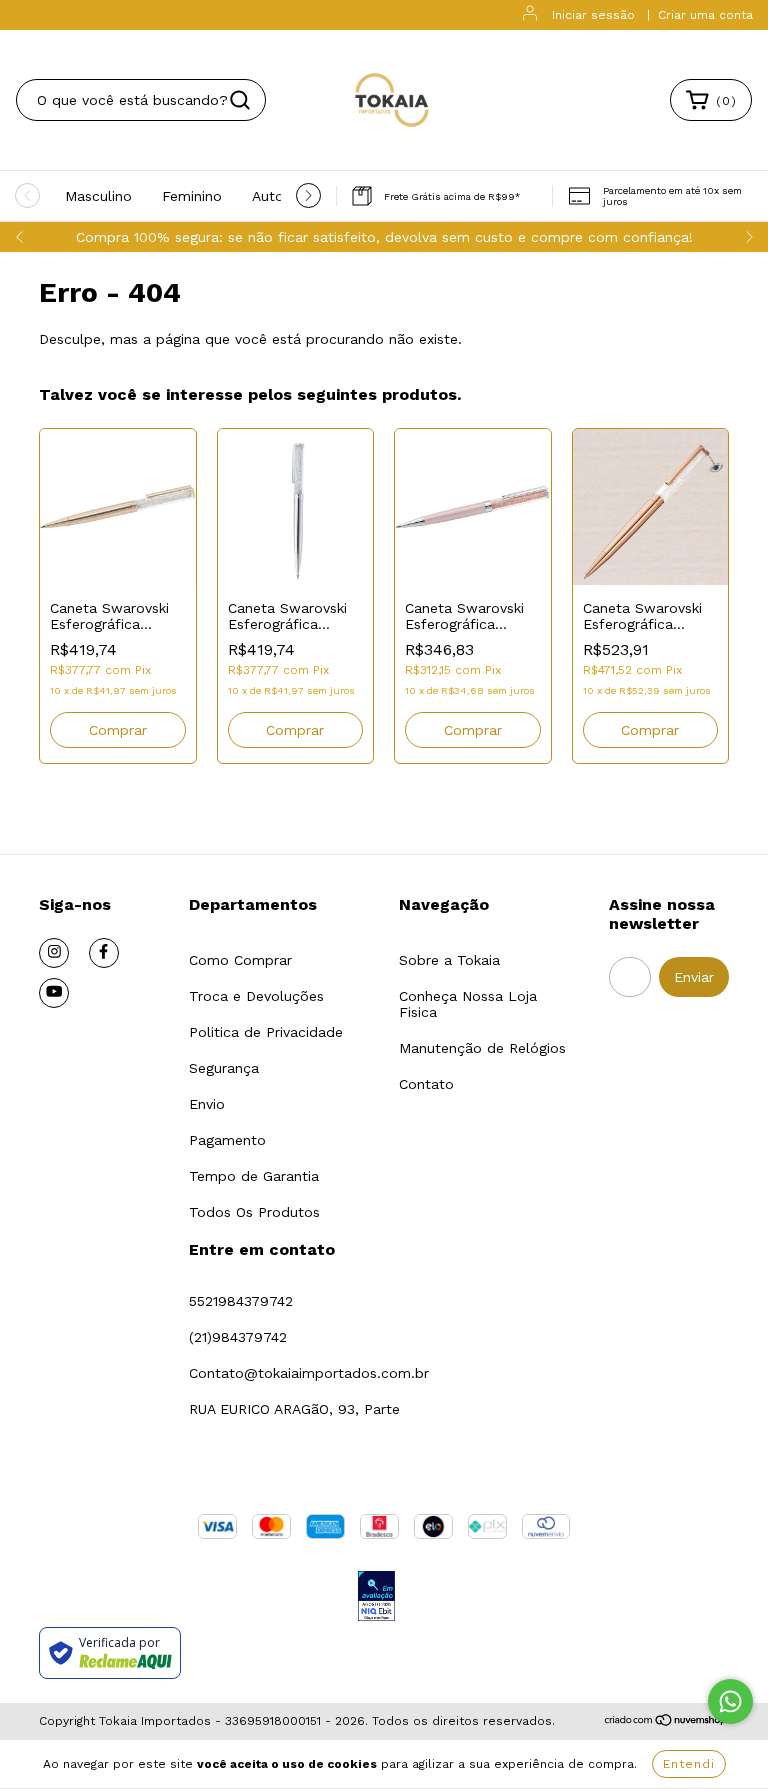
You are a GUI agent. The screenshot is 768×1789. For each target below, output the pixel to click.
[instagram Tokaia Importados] (54, 953)
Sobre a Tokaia (449, 960)
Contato (426, 1084)
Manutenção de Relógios (482, 1048)
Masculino (98, 196)
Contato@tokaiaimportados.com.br (309, 1373)
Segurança (224, 1068)
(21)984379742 (238, 1337)
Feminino (192, 196)
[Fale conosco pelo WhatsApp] (730, 1701)
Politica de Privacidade (266, 1032)
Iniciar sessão (593, 15)
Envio (207, 1104)
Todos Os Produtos (254, 1212)
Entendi (689, 1764)
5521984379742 (241, 1301)
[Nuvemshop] (666, 1722)
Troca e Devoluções (256, 996)
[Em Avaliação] (376, 1597)
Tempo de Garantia (254, 1176)
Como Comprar (240, 960)
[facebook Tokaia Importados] (104, 953)
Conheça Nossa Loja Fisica (468, 1004)
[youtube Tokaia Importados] (54, 993)
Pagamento (227, 1140)
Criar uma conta (705, 15)
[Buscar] (240, 100)
